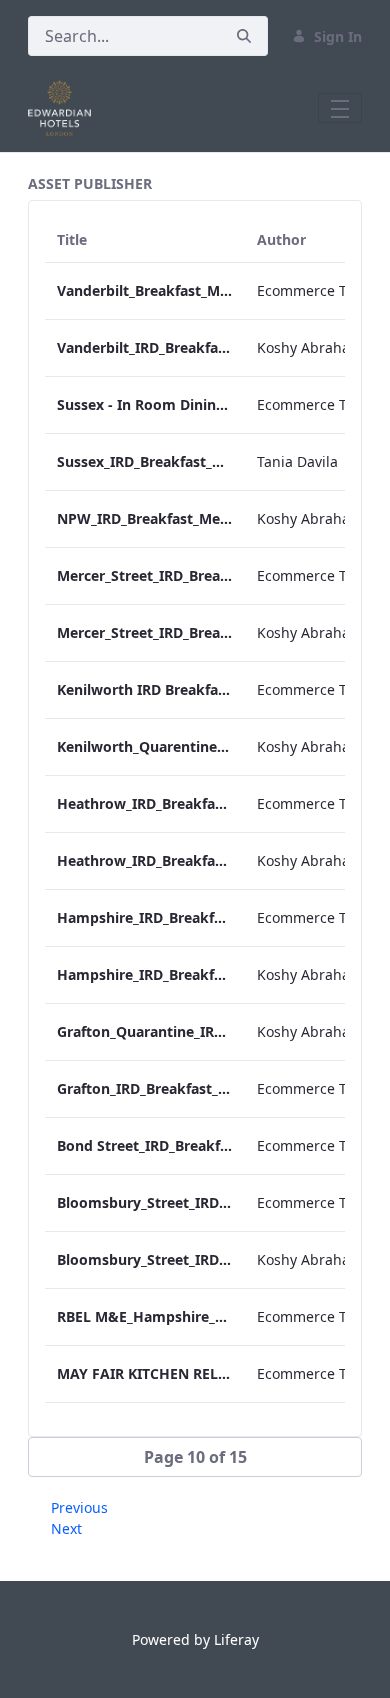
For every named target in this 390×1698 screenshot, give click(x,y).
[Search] (244, 36)
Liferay (236, 1639)
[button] (195, 1457)
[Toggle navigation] (340, 108)
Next (66, 1528)
